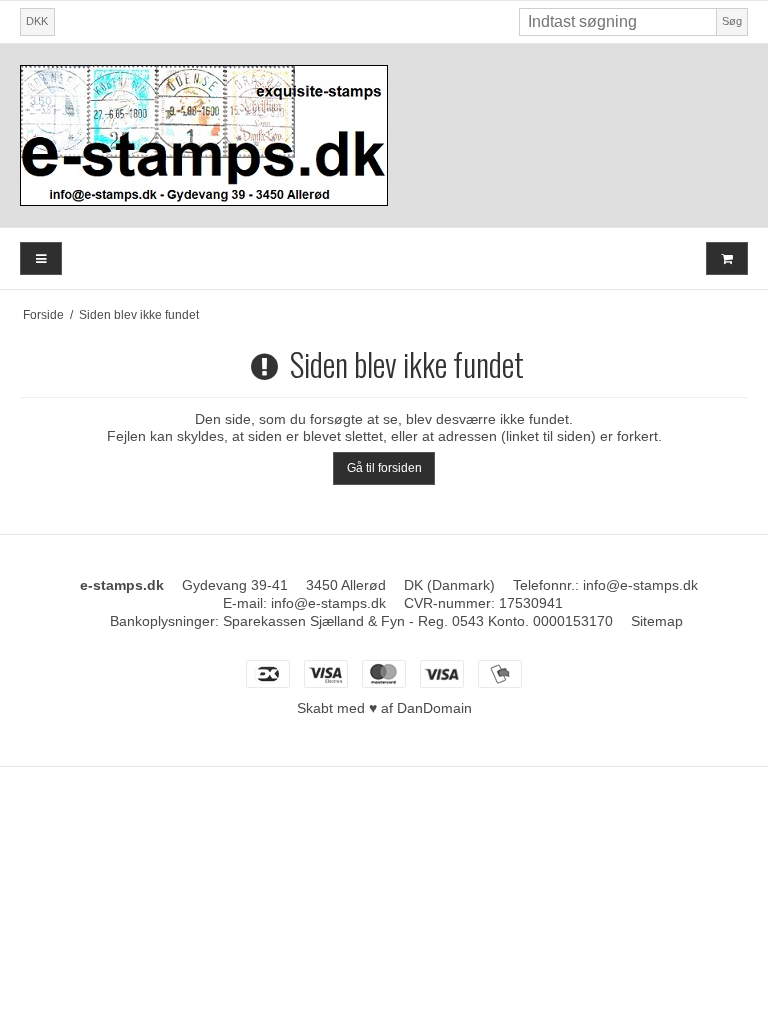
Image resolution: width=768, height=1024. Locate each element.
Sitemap (657, 621)
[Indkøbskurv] (727, 258)
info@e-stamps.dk (640, 585)
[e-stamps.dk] (384, 135)
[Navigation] (41, 258)
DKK (37, 21)
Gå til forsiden (384, 468)
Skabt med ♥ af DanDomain (384, 708)
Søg (732, 21)
